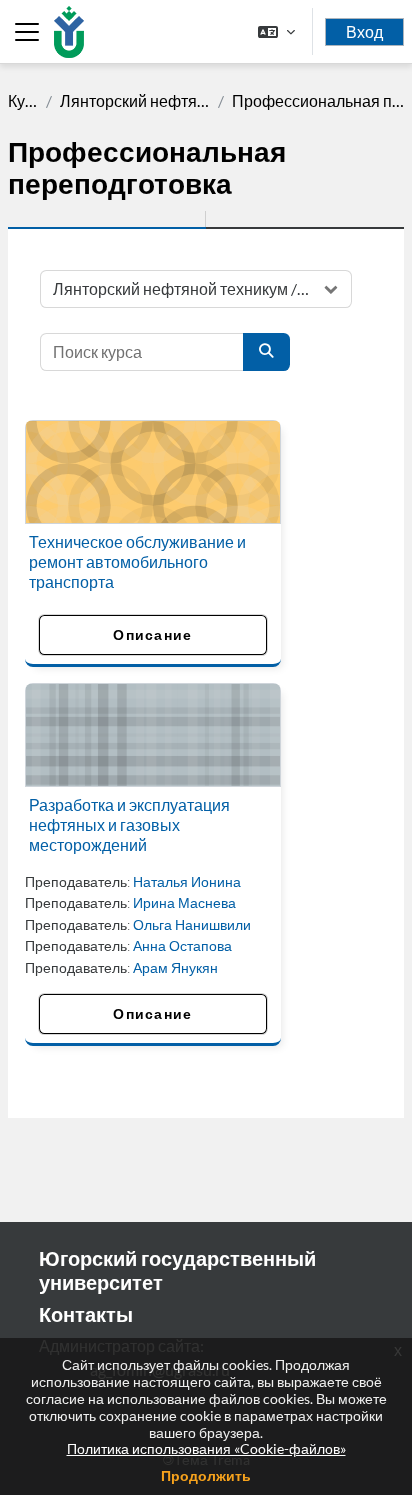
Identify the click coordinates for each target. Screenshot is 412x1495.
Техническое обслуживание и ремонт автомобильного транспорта (137, 561)
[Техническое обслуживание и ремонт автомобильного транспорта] (153, 472)
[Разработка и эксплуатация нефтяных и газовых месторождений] (153, 735)
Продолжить (206, 1475)
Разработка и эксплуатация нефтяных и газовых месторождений (129, 824)
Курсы (23, 100)
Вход (364, 32)
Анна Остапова (182, 945)
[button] (276, 31)
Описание (152, 634)
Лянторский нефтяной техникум (134, 100)
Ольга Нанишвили (192, 924)
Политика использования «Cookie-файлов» (206, 1448)
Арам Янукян (175, 967)
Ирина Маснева (184, 902)
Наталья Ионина (187, 881)
